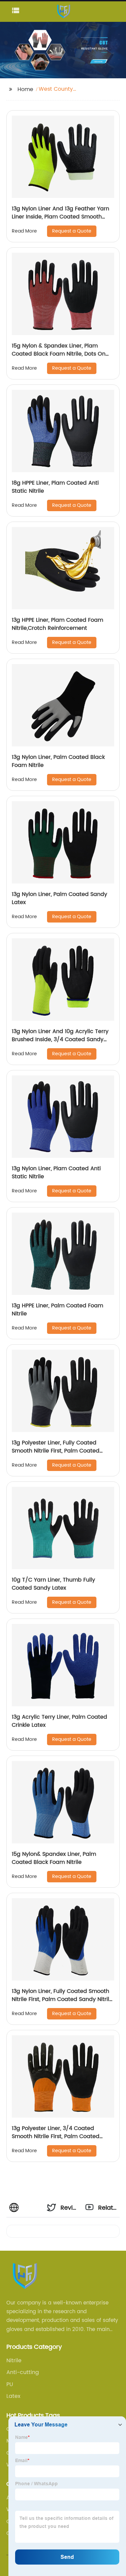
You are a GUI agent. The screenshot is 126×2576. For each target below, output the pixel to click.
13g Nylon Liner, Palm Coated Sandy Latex (59, 898)
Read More (24, 231)
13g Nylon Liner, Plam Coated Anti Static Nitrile (56, 1173)
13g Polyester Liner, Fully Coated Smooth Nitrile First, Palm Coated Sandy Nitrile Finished (56, 1451)
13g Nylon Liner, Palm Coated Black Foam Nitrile (58, 761)
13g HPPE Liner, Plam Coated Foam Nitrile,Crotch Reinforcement (57, 624)
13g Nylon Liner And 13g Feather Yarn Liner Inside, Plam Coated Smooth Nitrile (60, 217)
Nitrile (14, 2361)
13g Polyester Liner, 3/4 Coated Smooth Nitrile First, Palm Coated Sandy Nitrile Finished (56, 2136)
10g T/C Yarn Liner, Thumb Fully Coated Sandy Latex (53, 1584)
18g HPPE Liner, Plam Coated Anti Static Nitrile (55, 487)
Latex (13, 2396)
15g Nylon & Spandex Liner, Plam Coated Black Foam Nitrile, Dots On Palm (59, 354)
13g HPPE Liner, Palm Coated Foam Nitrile (57, 1310)
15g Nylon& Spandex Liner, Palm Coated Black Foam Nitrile (54, 1858)
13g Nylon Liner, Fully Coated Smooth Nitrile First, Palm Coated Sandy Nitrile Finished (62, 1999)
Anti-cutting (23, 2372)
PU (10, 2384)
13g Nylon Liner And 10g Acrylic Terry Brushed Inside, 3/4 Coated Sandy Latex (60, 1039)
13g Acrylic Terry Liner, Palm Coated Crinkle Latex (59, 1721)
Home (25, 89)
